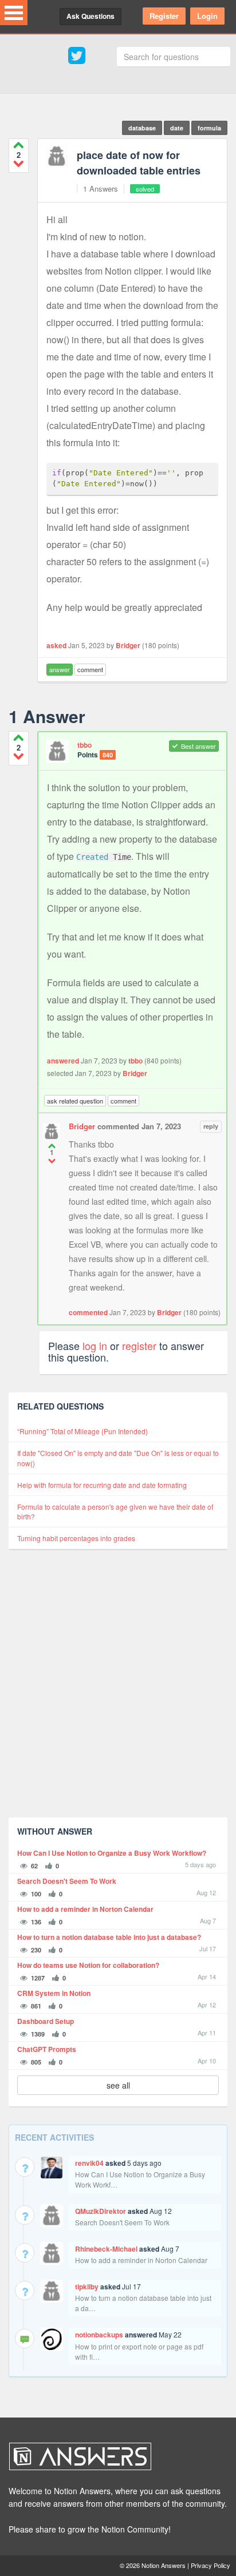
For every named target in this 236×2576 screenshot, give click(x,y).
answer (60, 669)
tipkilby (87, 2287)
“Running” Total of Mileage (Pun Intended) (82, 1431)
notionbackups (99, 2335)
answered (63, 1061)
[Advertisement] (118, 1691)
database (142, 128)
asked (56, 645)
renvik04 (89, 2163)
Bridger (128, 645)
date (177, 128)
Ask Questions (91, 16)
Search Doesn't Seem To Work (67, 1881)
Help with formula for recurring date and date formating (102, 1485)
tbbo (84, 745)
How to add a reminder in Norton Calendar (85, 1909)
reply (211, 1126)
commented (88, 1312)
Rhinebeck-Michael (106, 2249)
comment (90, 669)
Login (207, 16)
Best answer (198, 746)
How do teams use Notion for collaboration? (88, 1965)
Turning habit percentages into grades (76, 1538)
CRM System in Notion (54, 1993)
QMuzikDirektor (101, 2211)
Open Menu (14, 13)
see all (118, 2085)
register (139, 1345)
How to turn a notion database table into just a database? (109, 1937)
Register (164, 16)
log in (95, 1345)
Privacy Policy (211, 2565)
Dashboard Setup (46, 2021)
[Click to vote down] (19, 163)
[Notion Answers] (112, 2456)
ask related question (75, 1101)
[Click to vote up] (19, 145)
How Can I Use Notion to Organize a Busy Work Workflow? (112, 1853)
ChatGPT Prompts (47, 2049)
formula (209, 128)
